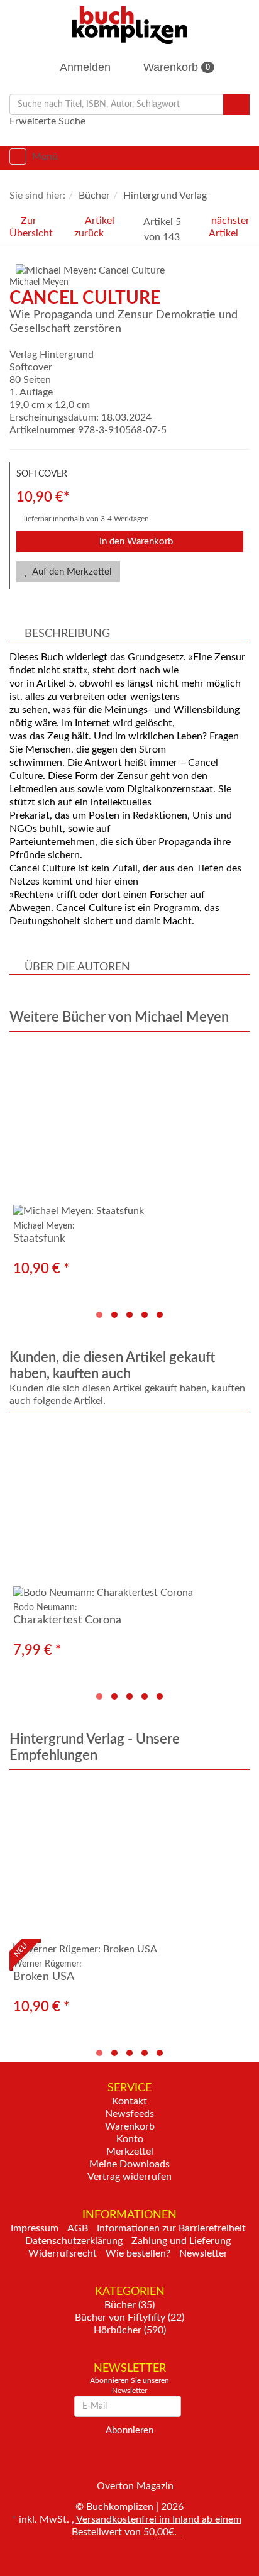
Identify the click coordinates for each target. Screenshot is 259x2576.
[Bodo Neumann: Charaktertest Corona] (129, 1512)
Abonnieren (129, 2430)
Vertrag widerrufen (129, 2177)
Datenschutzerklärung (74, 2241)
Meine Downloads (129, 2164)
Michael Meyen (39, 282)
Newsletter (203, 2253)
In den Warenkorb (135, 542)
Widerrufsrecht (63, 2253)
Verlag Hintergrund (52, 355)
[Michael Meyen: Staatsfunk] (129, 1131)
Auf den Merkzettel (71, 572)
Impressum (35, 2228)
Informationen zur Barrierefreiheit (171, 2228)
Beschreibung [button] (67, 634)
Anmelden (84, 67)
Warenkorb (175, 67)
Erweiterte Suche (47, 121)
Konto (130, 2139)
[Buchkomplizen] (130, 25)
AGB (78, 2228)
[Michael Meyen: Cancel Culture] (133, 270)
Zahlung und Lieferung (181, 2241)
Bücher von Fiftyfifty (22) (129, 2318)
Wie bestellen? (138, 2253)
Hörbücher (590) (130, 2330)
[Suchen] (236, 105)
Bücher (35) (129, 2305)
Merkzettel (130, 2152)
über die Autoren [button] (77, 967)
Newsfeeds (129, 2114)
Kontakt (129, 2101)
